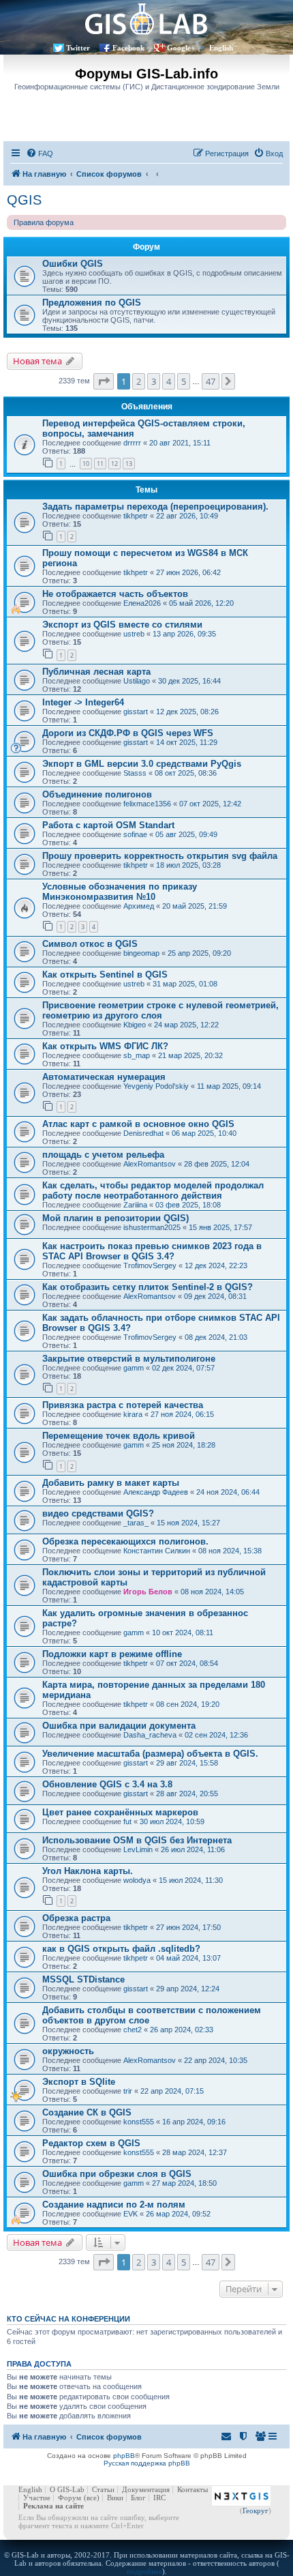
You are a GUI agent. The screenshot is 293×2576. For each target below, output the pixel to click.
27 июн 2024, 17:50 (188, 1927)
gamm (134, 1368)
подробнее (144, 2571)
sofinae (135, 834)
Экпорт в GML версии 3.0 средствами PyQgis (142, 764)
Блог (138, 2498)
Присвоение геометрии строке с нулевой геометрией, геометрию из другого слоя (160, 1010)
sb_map (137, 1055)
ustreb (134, 634)
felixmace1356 (147, 804)
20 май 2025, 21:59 (195, 906)
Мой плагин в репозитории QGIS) (115, 1218)
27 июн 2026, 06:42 (188, 572)
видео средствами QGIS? (98, 1513)
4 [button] (169, 381)
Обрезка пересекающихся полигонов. (125, 1541)
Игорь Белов (148, 1592)
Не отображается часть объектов (115, 594)
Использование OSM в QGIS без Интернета (137, 1840)
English (221, 48)
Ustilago (137, 681)
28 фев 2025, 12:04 (217, 1164)
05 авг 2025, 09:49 (186, 834)
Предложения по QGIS (92, 303)
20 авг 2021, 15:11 (180, 443)
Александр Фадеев (156, 1492)
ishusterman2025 (152, 1227)
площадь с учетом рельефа (103, 1155)
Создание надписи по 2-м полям (114, 2205)
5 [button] (184, 381)
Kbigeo (135, 1025)
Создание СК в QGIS (87, 2112)
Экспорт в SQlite (79, 2082)
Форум (70, 2498)
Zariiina (135, 1205)
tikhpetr (136, 516)
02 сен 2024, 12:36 (216, 1735)
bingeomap (141, 953)
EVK (130, 2214)
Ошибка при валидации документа (119, 1726)
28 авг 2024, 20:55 (187, 1794)
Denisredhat (143, 1133)
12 (114, 464)
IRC (159, 2498)
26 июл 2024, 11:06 (193, 1849)
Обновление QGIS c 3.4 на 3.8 (107, 1784)
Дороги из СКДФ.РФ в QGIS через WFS (128, 733)
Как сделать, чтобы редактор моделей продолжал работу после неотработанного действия (153, 1190)
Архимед (139, 906)
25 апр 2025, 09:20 (199, 953)
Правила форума (44, 222)
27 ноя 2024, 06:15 (182, 1414)
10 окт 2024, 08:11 (183, 1633)
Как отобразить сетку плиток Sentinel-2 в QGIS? (148, 1287)
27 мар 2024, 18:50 (184, 2183)
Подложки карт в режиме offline (112, 1654)
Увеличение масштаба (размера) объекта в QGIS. (150, 1754)
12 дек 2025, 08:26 (187, 712)
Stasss (135, 773)
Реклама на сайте (53, 2506)
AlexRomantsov (150, 1164)
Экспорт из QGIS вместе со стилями (122, 625)
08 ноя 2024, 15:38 (230, 1551)
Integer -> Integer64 (83, 702)
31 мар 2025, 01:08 (185, 984)
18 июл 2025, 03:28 (188, 865)
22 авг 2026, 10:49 (187, 516)
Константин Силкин (157, 1551)
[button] (104, 381)
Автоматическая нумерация (104, 1077)
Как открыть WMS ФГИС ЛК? (105, 1046)
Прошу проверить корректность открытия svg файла (160, 856)
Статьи (103, 2489)
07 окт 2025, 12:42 (210, 804)
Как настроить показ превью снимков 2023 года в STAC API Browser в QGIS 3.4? (152, 1251)
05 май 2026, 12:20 (201, 603)
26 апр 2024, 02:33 (182, 2030)
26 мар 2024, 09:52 (178, 2214)
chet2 (133, 2030)
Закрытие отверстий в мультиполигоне (129, 1359)
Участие (37, 2498)
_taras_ (136, 1523)
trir (128, 2091)
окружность (68, 2051)
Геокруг (256, 2511)
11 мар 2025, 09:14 (229, 1086)
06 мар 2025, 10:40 (204, 1133)
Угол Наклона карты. (88, 1871)
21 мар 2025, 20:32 (190, 1055)
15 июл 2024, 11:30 (191, 1880)
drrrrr (132, 443)
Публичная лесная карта (96, 672)
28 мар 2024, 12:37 (195, 2152)
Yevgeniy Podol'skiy (156, 1086)
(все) (92, 2498)
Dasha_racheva (150, 1735)
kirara (133, 1414)
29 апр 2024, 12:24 (188, 1989)
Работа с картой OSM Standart (108, 825)
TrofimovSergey (150, 1265)
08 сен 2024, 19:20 (188, 1704)
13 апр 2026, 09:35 (184, 634)
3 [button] (154, 381)
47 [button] (211, 381)
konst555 (139, 2122)
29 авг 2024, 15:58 (187, 1763)
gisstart (136, 712)
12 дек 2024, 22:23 (216, 1265)
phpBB (124, 2456)
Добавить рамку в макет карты (111, 1483)
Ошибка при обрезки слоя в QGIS (117, 2174)
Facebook (128, 48)
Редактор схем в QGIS (91, 2143)
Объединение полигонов (97, 794)
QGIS (24, 200)
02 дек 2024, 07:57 (183, 1368)
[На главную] (146, 19)
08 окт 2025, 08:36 (186, 773)
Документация (146, 2489)
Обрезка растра (76, 1918)
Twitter (78, 48)
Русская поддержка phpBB (147, 2463)
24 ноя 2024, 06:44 (228, 1492)
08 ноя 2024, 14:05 (212, 1592)
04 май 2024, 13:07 (188, 1958)
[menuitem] (40, 153)
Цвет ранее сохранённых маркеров (120, 1812)
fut (127, 1821)
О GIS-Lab (67, 2489)
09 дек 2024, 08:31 (215, 1296)
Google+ (181, 48)
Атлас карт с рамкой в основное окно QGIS (138, 1124)
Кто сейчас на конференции (68, 2319)
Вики (115, 2498)
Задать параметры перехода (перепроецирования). (155, 507)
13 (129, 464)
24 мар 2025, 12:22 (186, 1025)
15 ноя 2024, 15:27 (188, 1523)
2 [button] (139, 381)
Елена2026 (142, 603)
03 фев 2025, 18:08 (188, 1205)
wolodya (137, 1880)
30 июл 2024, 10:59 (172, 1821)
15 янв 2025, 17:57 (220, 1227)
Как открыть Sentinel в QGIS (105, 975)
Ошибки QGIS (73, 264)
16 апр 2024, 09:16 (194, 2122)
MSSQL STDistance (83, 1979)
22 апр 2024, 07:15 (172, 2091)
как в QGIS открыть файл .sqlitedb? (121, 1949)
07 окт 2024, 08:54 (187, 1663)
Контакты (192, 2489)
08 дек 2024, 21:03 (216, 1337)
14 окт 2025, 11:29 (187, 742)
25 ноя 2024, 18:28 (184, 1445)
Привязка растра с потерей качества (123, 1405)
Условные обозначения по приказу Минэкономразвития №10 (120, 892)
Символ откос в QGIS (90, 944)
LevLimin (138, 1849)
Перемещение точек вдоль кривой (119, 1436)
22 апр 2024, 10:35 (216, 2060)
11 (100, 464)
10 (86, 464)
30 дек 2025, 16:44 (189, 681)
